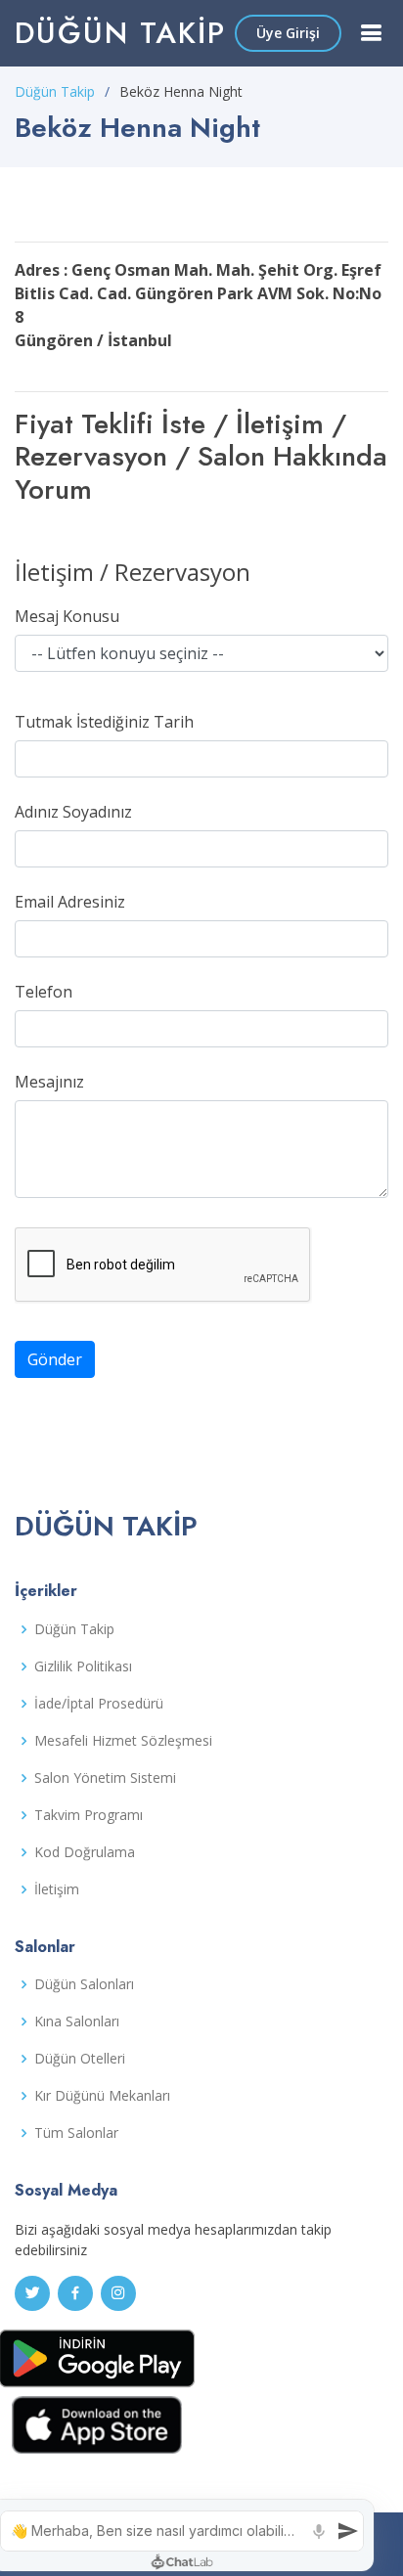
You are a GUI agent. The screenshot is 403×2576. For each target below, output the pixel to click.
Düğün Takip (120, 33)
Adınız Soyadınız (73, 812)
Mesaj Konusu (67, 616)
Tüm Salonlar (76, 2133)
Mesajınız (49, 1082)
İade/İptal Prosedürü (99, 1704)
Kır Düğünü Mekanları (102, 2096)
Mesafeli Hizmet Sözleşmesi (123, 1741)
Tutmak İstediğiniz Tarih (104, 722)
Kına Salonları (77, 2021)
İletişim (57, 1889)
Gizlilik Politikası (83, 1666)
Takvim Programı (89, 1815)
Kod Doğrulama (85, 1852)
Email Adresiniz (70, 902)
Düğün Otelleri (80, 2059)
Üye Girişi (288, 33)
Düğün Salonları (84, 1984)
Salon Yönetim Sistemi (105, 1778)
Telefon (44, 992)
